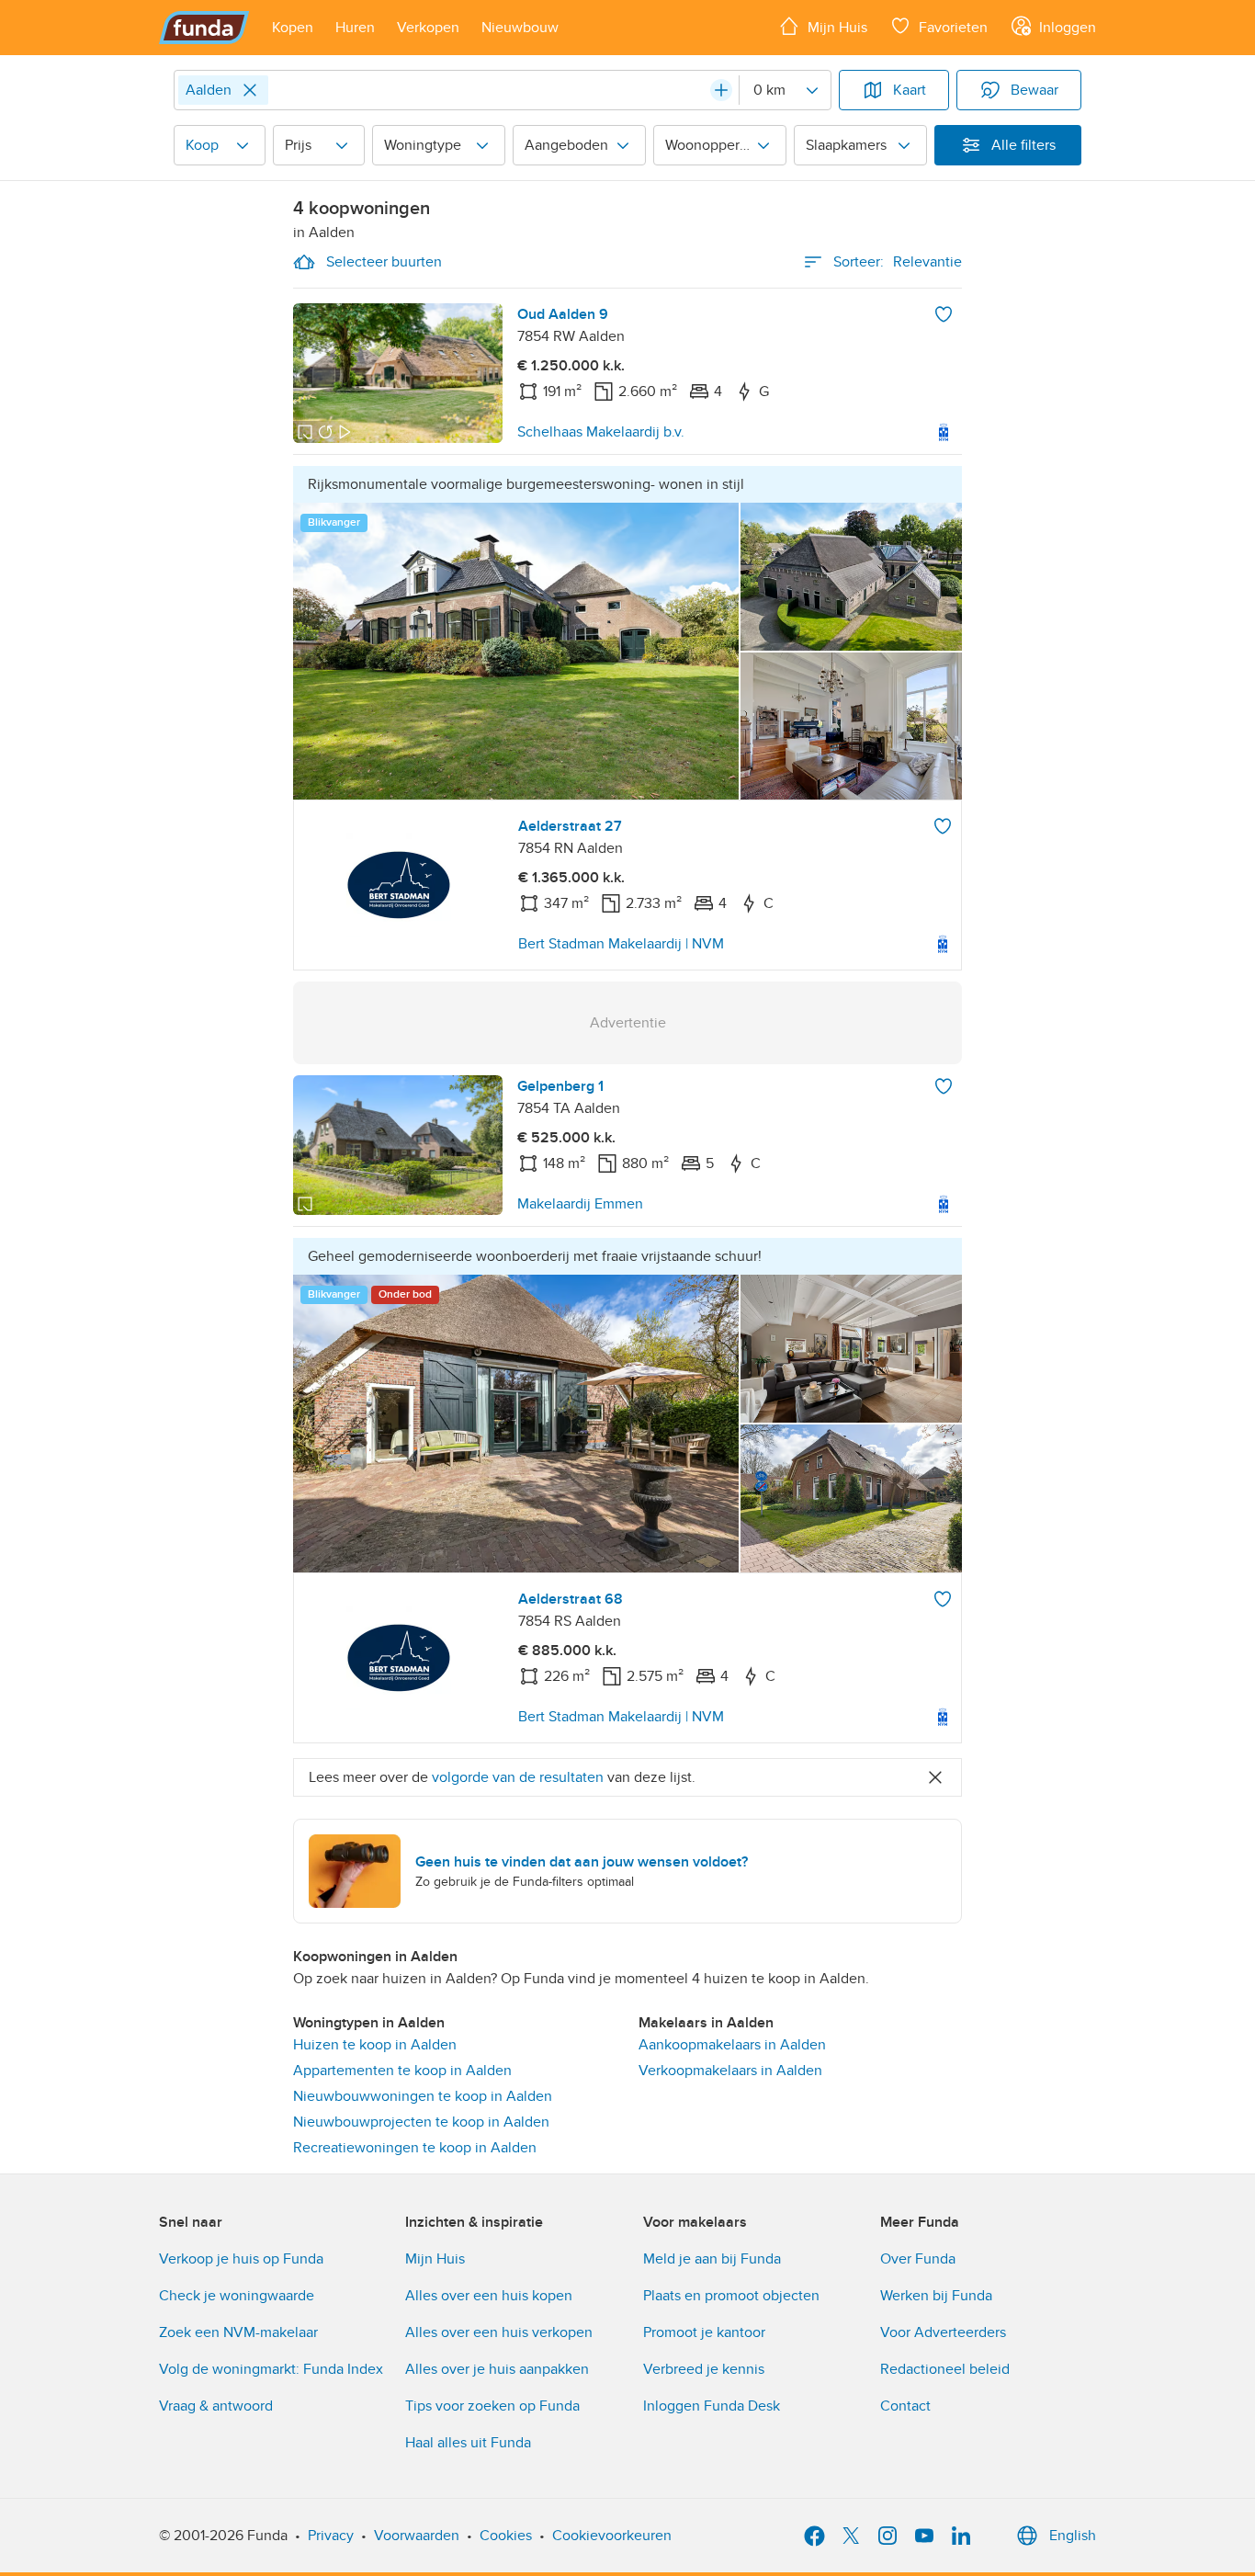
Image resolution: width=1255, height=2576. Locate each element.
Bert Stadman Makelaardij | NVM (621, 944)
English (1073, 2536)
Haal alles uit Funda (468, 2443)
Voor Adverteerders (943, 2332)
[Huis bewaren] (944, 314)
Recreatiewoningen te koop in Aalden (415, 2148)
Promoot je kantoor (704, 2332)
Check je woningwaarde (237, 2296)
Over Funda (918, 2259)
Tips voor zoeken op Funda (492, 2406)
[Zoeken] (721, 90)
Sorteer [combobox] (898, 262)
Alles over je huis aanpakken (497, 2369)
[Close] (250, 90)
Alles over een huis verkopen (499, 2332)
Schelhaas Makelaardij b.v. (601, 432)
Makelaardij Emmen (580, 1204)
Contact (905, 2406)
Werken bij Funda (936, 2296)
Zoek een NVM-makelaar (238, 2332)
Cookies (506, 2536)
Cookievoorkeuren (612, 2536)
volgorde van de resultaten (518, 1777)
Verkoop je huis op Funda (241, 2259)
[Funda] (204, 28)
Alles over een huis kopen (489, 2296)
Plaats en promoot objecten (731, 2296)
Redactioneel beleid (945, 2369)
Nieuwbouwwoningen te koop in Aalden (423, 2096)
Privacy (331, 2536)
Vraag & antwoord (216, 2406)
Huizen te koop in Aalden (375, 2045)
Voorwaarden (417, 2536)
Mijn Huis (435, 2259)
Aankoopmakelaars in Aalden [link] (732, 2045)
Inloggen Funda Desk (712, 2406)
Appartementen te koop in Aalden (402, 2071)
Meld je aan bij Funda (712, 2259)
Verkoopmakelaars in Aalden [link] (730, 2071)
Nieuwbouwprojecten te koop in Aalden (421, 2122)
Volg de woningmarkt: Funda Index (271, 2369)
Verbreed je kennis (704, 2369)
